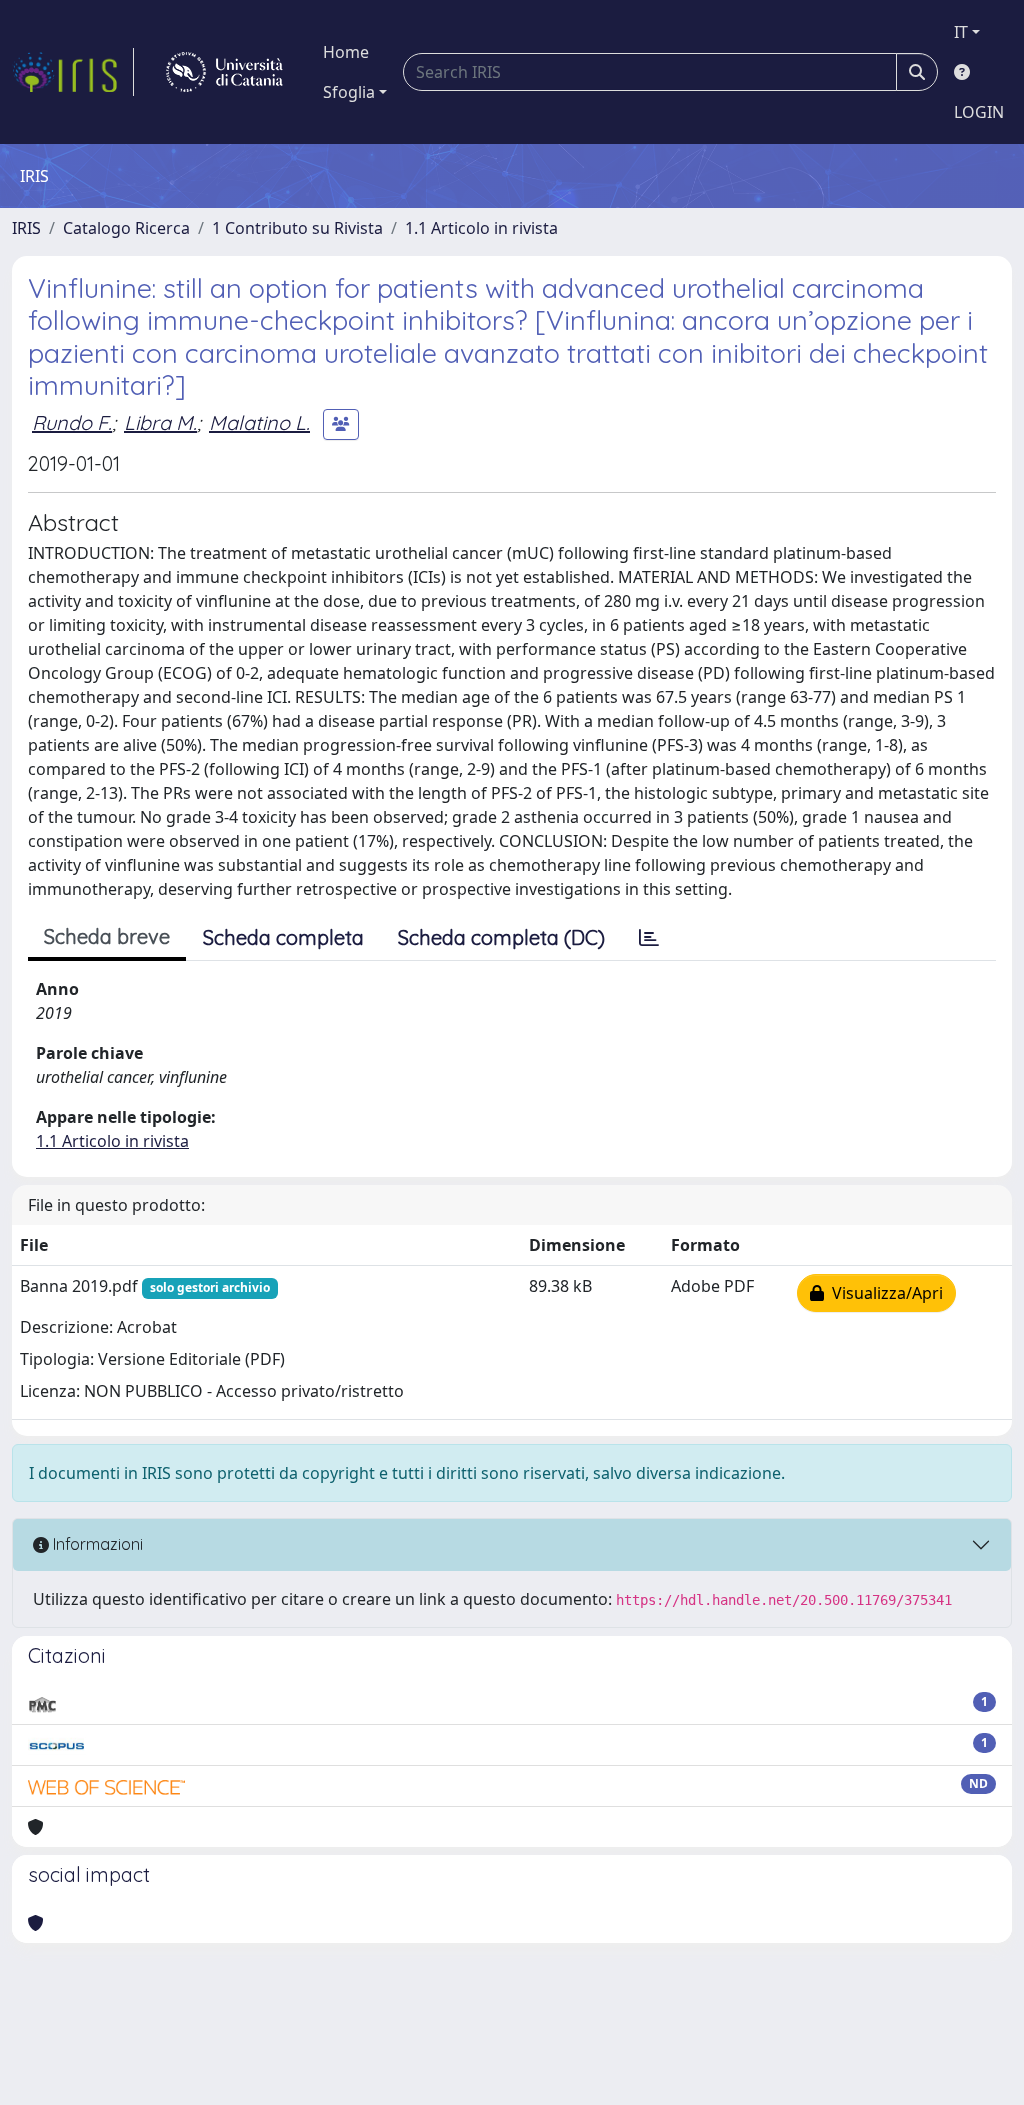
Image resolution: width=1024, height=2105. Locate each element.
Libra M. (160, 422)
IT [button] (961, 32)
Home (346, 52)
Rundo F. (72, 422)
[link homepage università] (224, 72)
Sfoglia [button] (349, 92)
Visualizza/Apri (883, 1293)
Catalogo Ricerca (126, 228)
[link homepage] (73, 72)
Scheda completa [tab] (283, 937)
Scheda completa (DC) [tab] (501, 937)
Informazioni (96, 1544)
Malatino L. (259, 422)
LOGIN (979, 112)
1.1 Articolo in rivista (481, 228)
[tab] (649, 938)
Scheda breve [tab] (107, 936)
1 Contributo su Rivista (297, 228)
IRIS (26, 228)
